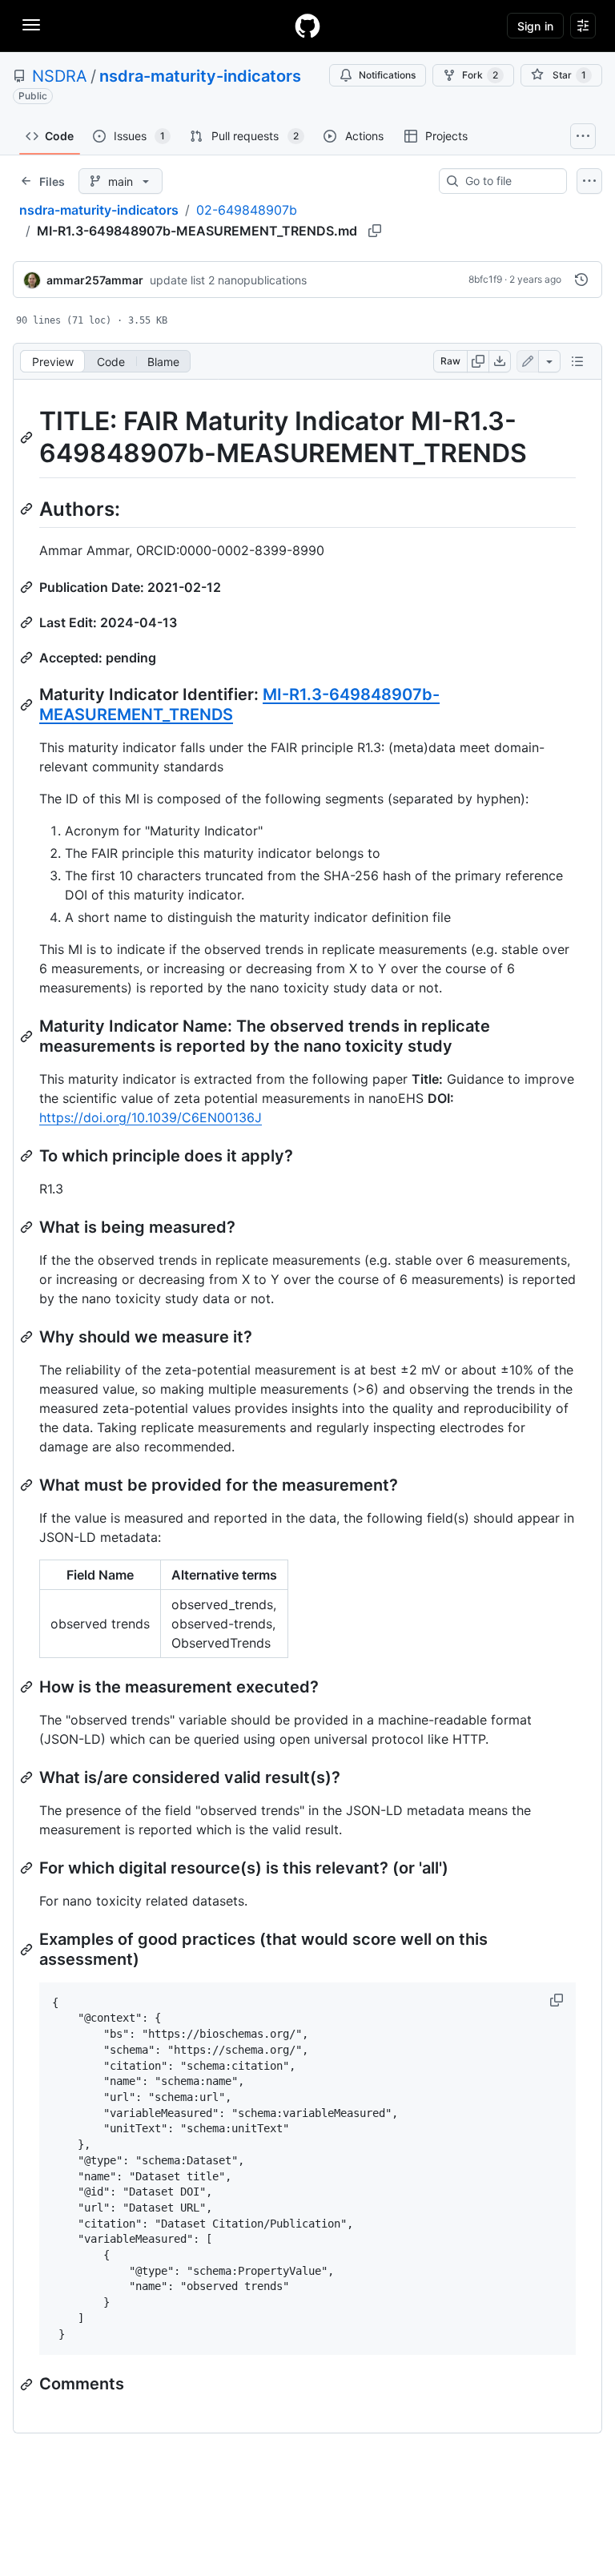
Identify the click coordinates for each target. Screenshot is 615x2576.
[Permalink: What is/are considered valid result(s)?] (28, 1777)
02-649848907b (247, 210)
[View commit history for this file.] (581, 280)
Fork (480, 75)
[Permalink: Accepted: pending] (28, 658)
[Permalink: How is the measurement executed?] (28, 1687)
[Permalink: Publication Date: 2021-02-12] (28, 587)
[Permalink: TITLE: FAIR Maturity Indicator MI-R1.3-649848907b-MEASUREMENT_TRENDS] (28, 437)
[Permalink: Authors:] (28, 509)
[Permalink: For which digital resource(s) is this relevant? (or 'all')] (28, 1868)
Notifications (387, 75)
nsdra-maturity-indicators (200, 76)
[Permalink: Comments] (28, 2385)
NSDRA (60, 76)
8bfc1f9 (485, 279)
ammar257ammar (95, 280)
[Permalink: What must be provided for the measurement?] (28, 1485)
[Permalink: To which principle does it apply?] (28, 1156)
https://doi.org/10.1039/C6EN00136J (151, 1117)
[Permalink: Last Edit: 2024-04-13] (28, 622)
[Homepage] (307, 26)
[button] (558, 2000)
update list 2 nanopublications (228, 280)
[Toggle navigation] (31, 25)
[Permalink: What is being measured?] (28, 1227)
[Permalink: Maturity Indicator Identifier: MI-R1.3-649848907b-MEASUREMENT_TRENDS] (28, 705)
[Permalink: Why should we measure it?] (28, 1337)
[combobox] (509, 181)
